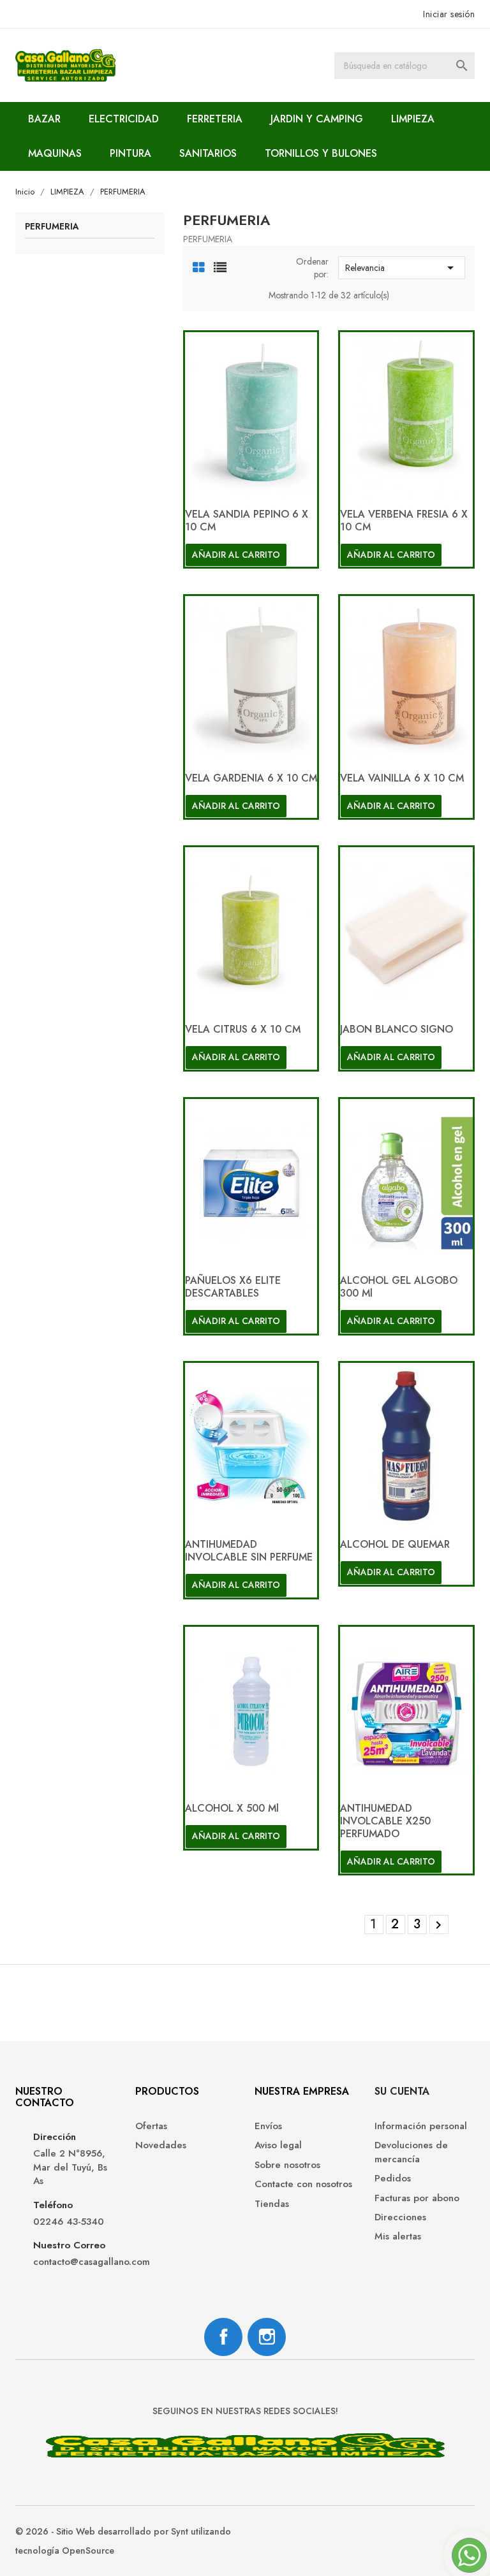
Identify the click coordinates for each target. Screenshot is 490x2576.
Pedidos (393, 2179)
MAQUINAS (55, 153)
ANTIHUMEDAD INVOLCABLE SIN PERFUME (249, 1551)
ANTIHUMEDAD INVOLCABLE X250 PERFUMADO (385, 1821)
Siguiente (438, 1925)
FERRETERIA (215, 119)
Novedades (161, 2145)
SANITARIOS (208, 153)
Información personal (421, 2126)
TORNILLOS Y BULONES (321, 153)
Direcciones (400, 2217)
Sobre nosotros (287, 2165)
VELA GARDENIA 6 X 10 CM (251, 778)
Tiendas (272, 2204)
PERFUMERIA (52, 227)
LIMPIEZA (413, 119)
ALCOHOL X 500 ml (232, 1808)
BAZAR (44, 119)
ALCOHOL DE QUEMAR (395, 1544)
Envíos (268, 2126)
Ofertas (151, 2126)
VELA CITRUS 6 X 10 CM (243, 1029)
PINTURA (130, 153)
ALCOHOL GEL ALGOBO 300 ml (399, 1287)
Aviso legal (278, 2145)
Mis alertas (398, 2237)
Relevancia (402, 268)
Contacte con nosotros (303, 2184)
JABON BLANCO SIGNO (397, 1029)
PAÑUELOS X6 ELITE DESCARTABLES (233, 1287)
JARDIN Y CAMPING (317, 119)
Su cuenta (402, 2091)
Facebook (223, 2337)
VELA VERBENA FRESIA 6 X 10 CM (404, 520)
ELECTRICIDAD (124, 119)
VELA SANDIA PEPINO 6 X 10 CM (247, 520)
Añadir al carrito (236, 555)
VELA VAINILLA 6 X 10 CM (402, 778)
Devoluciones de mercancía (411, 2152)
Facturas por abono (417, 2198)
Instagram (267, 2337)
